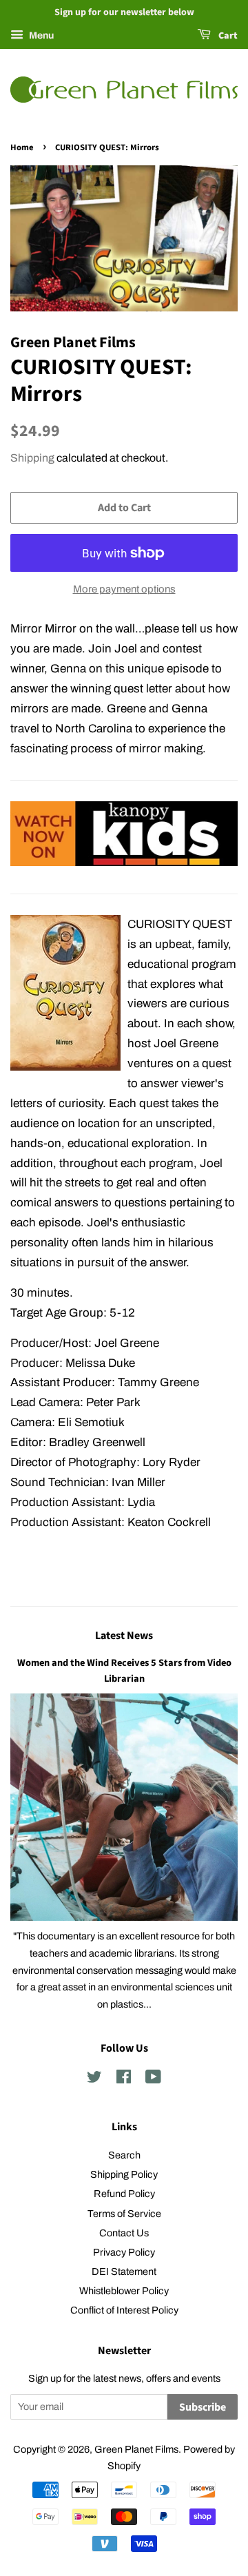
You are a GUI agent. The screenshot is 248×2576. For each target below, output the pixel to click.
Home (22, 147)
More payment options (124, 589)
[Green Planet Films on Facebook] (124, 2079)
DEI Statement (124, 2271)
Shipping (32, 458)
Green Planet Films (136, 2449)
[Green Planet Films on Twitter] (94, 2079)
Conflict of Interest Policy (124, 2310)
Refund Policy (124, 2194)
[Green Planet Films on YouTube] (153, 2079)
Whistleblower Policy (124, 2291)
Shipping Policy (124, 2174)
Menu (40, 35)
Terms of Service (124, 2214)
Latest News (124, 1636)
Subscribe (203, 2407)
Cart (227, 36)
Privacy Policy (124, 2252)
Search (124, 2155)
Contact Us (124, 2233)
